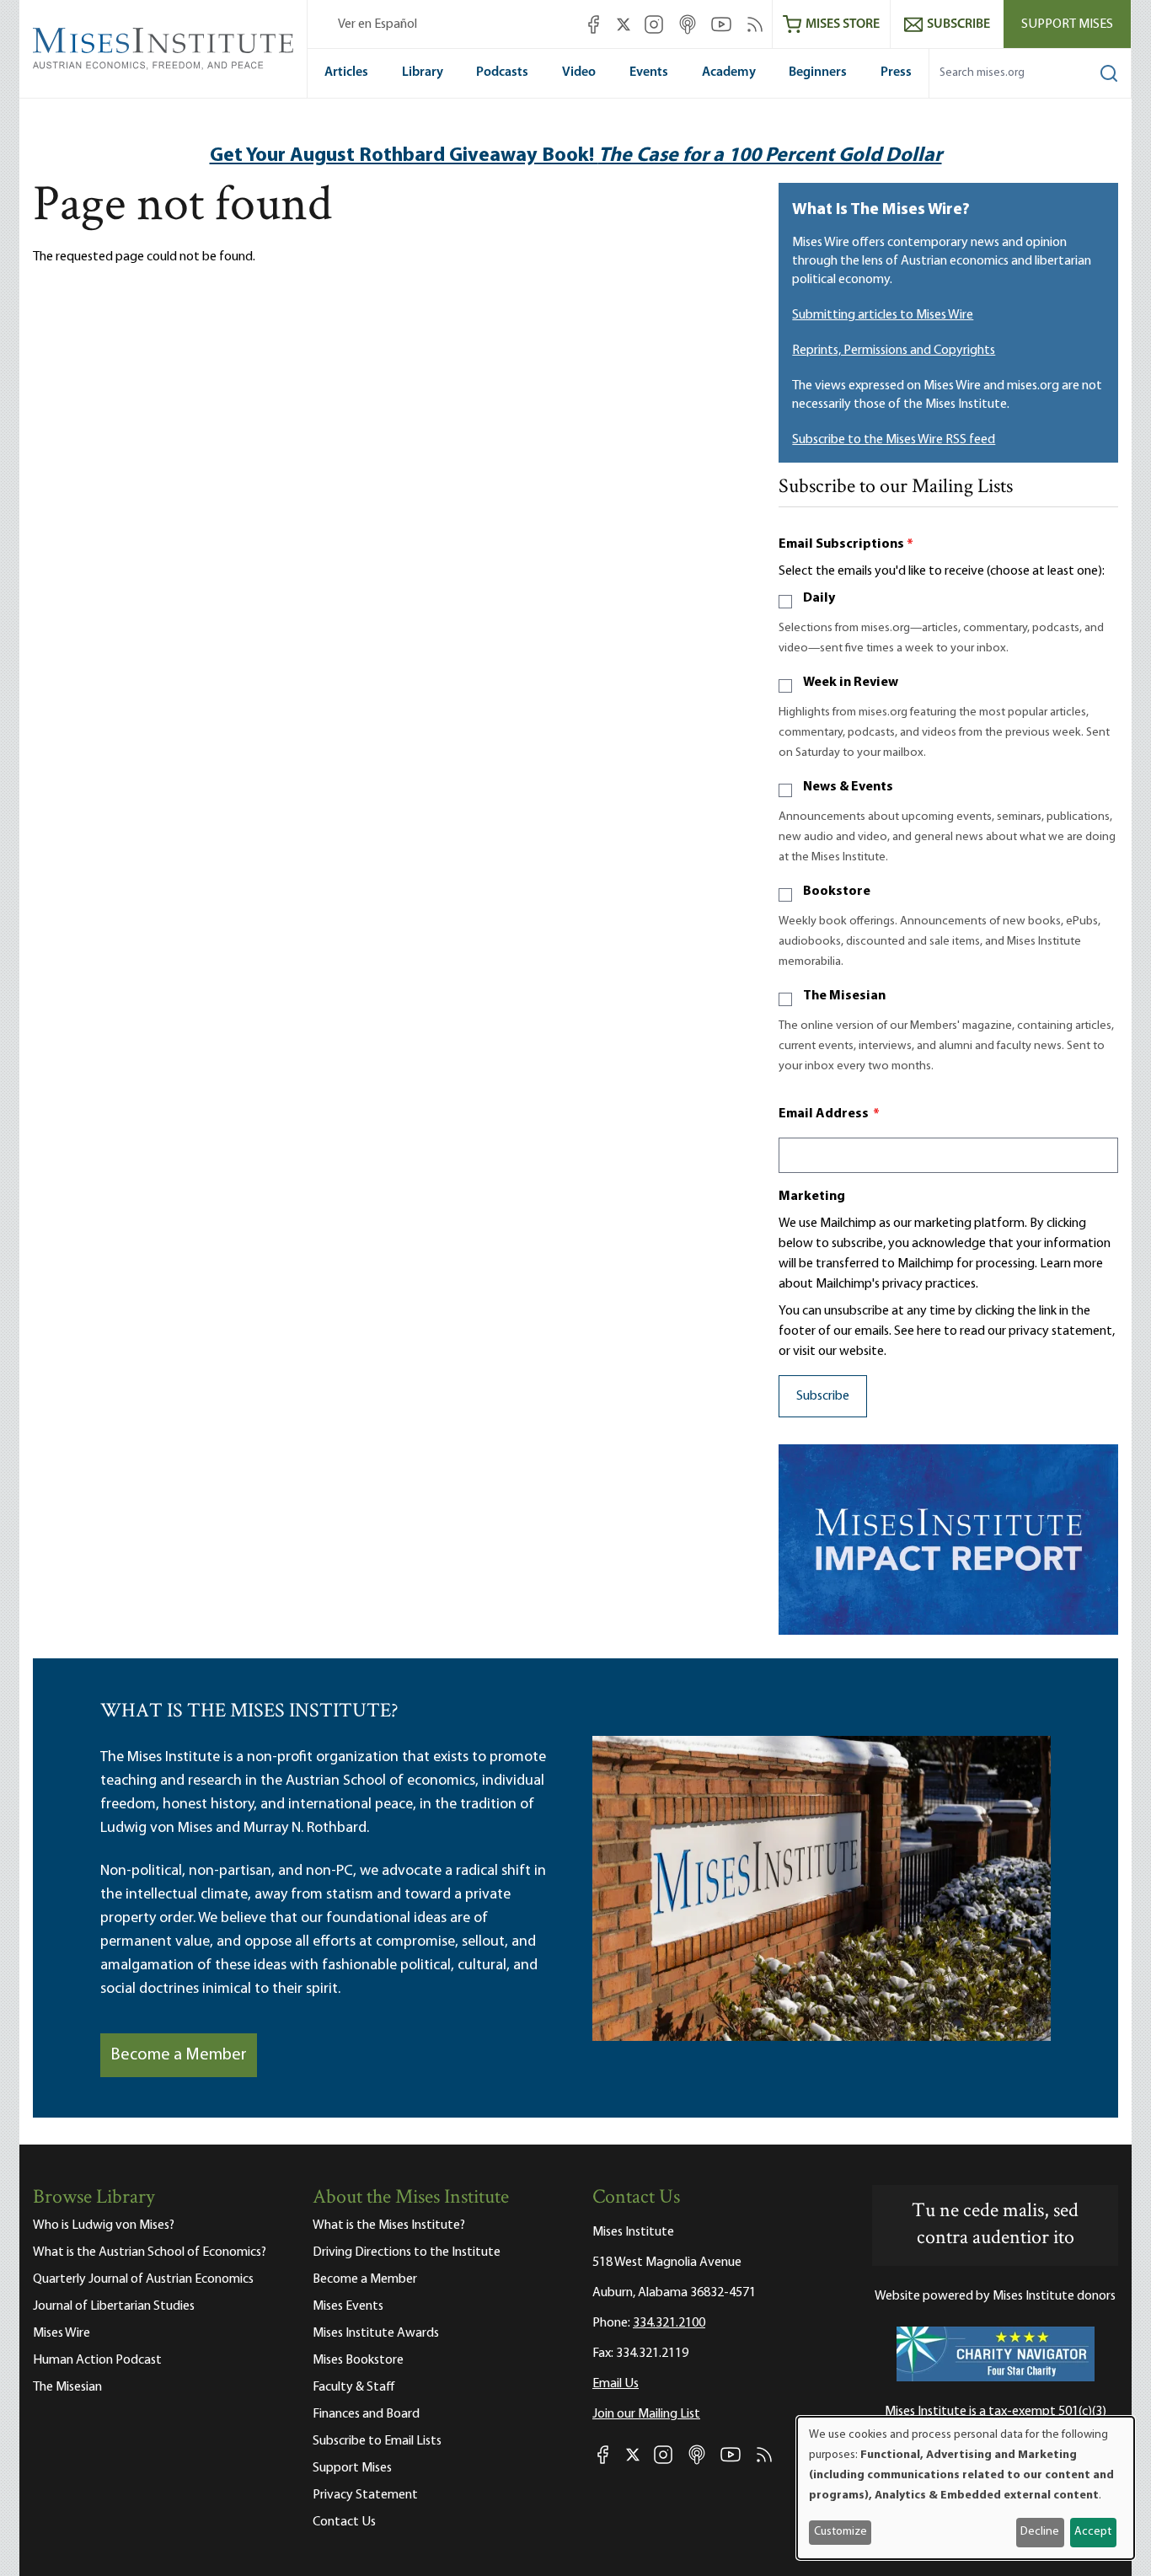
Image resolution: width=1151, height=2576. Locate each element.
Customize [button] (840, 2532)
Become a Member (179, 2055)
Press (896, 72)
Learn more (1071, 1264)
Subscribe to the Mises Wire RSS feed (894, 440)
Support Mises (1067, 24)
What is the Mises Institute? (389, 2225)
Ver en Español (377, 24)
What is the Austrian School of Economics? (150, 2252)
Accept (1093, 2532)
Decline (1040, 2532)
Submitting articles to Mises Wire (883, 315)
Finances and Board (366, 2414)
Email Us (616, 2384)
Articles (346, 72)
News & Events (848, 787)
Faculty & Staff (354, 2387)
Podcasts (502, 72)
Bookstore (837, 892)
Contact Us (344, 2522)
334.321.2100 (669, 2323)
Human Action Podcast (97, 2360)
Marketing (812, 1197)
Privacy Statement (365, 2495)
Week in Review (851, 683)
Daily (819, 598)
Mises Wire (62, 2333)
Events (649, 72)
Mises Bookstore (358, 2360)
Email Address (829, 1114)
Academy (729, 72)
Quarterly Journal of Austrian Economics (143, 2279)
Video (579, 72)
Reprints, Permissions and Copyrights (894, 351)
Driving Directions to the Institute (407, 2252)
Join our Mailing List (646, 2414)
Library (423, 72)
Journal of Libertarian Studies (114, 2306)
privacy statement (1060, 1331)
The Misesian (844, 996)
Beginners (818, 72)
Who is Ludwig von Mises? (104, 2225)
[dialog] (966, 2488)
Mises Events (348, 2306)
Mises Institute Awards (376, 2333)
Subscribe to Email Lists (377, 2441)
